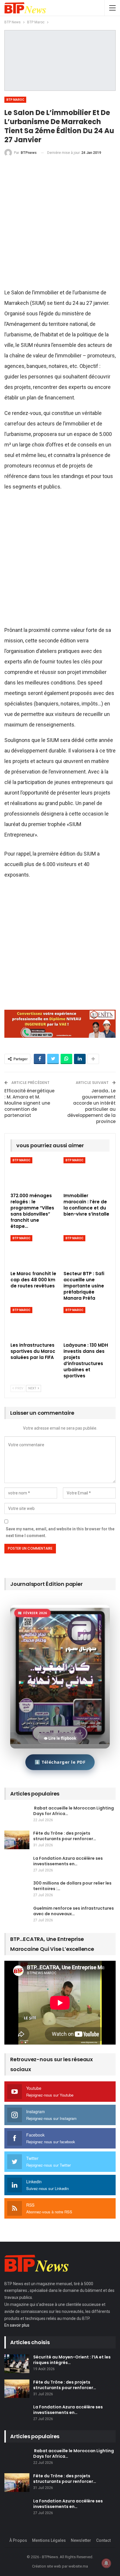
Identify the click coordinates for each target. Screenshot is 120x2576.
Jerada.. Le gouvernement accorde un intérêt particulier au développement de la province (91, 1106)
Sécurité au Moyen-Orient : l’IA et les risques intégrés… (72, 2360)
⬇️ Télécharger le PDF (60, 1762)
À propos (18, 2540)
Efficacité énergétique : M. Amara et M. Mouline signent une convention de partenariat (29, 1103)
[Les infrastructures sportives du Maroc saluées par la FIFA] (33, 1323)
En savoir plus (17, 2325)
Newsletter (81, 2540)
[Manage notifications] (106, 2563)
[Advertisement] (60, 225)
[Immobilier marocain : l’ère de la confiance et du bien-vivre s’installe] (87, 1173)
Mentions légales (49, 2540)
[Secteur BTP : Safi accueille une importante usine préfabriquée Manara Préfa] (87, 1251)
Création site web (47, 2566)
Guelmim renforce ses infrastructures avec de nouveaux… (74, 1911)
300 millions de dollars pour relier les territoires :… (72, 1886)
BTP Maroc (15, 100)
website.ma (78, 2566)
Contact (103, 2540)
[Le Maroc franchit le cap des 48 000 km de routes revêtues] (33, 1251)
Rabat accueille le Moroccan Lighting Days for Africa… (74, 1811)
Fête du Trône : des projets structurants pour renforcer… (65, 1836)
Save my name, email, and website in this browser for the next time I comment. (60, 1532)
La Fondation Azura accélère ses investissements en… (68, 1861)
